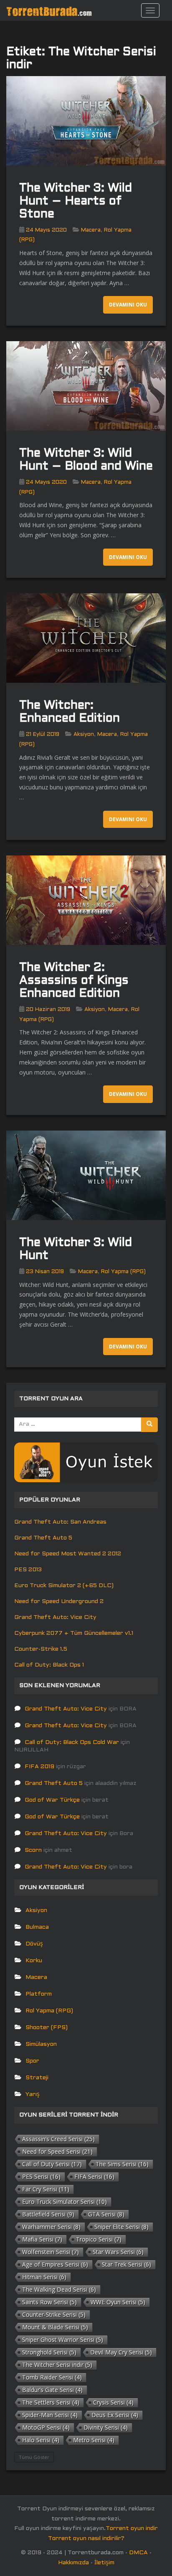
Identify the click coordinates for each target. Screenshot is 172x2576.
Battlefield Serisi (48, 2214)
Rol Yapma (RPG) (123, 1272)
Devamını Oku (128, 305)
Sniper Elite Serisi (121, 2227)
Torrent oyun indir (132, 2529)
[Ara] (149, 1425)
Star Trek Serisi (126, 2264)
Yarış (33, 2095)
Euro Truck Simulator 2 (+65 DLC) (64, 1586)
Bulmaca (37, 1927)
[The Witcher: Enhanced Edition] (86, 638)
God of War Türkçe (52, 1800)
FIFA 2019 (39, 1767)
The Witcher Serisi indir (57, 2365)
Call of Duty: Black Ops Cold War (72, 1742)
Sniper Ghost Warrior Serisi (63, 2340)
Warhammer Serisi (51, 2227)
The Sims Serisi (122, 2164)
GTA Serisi (106, 2214)
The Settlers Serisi (51, 2402)
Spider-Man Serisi (50, 2415)
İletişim (104, 2563)
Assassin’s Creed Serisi (58, 2139)
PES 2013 (28, 1570)
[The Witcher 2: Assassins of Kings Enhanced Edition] (86, 900)
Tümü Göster (34, 2457)
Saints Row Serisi (49, 2302)
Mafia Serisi (42, 2239)
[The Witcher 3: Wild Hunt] (86, 1176)
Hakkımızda (73, 2563)
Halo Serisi (41, 2440)
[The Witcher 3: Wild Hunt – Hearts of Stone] (86, 121)
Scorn (33, 1850)
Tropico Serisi (99, 2239)
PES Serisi (41, 2176)
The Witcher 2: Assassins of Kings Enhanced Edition (74, 981)
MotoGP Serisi (46, 2427)
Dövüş (34, 1944)
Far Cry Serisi (46, 2189)
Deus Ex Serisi (115, 2415)
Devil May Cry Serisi (121, 2352)
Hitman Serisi (44, 2277)
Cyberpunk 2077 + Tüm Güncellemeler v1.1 (74, 1633)
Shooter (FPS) (47, 2028)
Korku (34, 1961)
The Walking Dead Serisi (59, 2289)
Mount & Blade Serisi (55, 2327)
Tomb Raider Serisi (52, 2377)
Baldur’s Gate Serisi (52, 2390)
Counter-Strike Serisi (54, 2314)
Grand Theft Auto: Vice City (55, 1617)
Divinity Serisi (106, 2427)
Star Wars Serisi (118, 2252)
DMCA (138, 2553)
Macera (91, 230)
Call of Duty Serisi (52, 2164)
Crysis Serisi (113, 2402)
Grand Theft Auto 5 (43, 1538)
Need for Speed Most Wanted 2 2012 (68, 1554)
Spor (32, 2061)
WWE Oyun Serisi (118, 2302)
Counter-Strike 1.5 (41, 1649)
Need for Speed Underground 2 (59, 1602)
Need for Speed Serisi (57, 2151)
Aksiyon (84, 735)
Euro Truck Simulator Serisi (64, 2202)
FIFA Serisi (94, 2176)
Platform (39, 1994)
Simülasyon (41, 2044)
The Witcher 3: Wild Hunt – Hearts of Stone (76, 202)
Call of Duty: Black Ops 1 (49, 1665)
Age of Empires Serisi (55, 2264)
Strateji (37, 2078)
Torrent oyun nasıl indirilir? (86, 2539)
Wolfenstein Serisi (51, 2252)
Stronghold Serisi (49, 2352)
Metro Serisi (94, 2440)
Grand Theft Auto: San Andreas (60, 1522)
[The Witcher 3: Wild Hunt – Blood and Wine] (86, 386)
